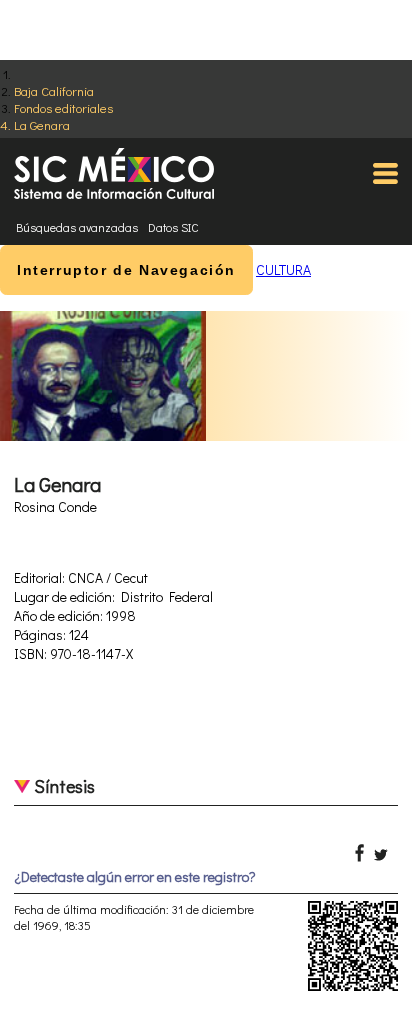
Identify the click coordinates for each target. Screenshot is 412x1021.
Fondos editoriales (63, 107)
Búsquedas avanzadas (77, 227)
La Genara (42, 124)
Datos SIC (173, 227)
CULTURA (283, 269)
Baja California (54, 90)
